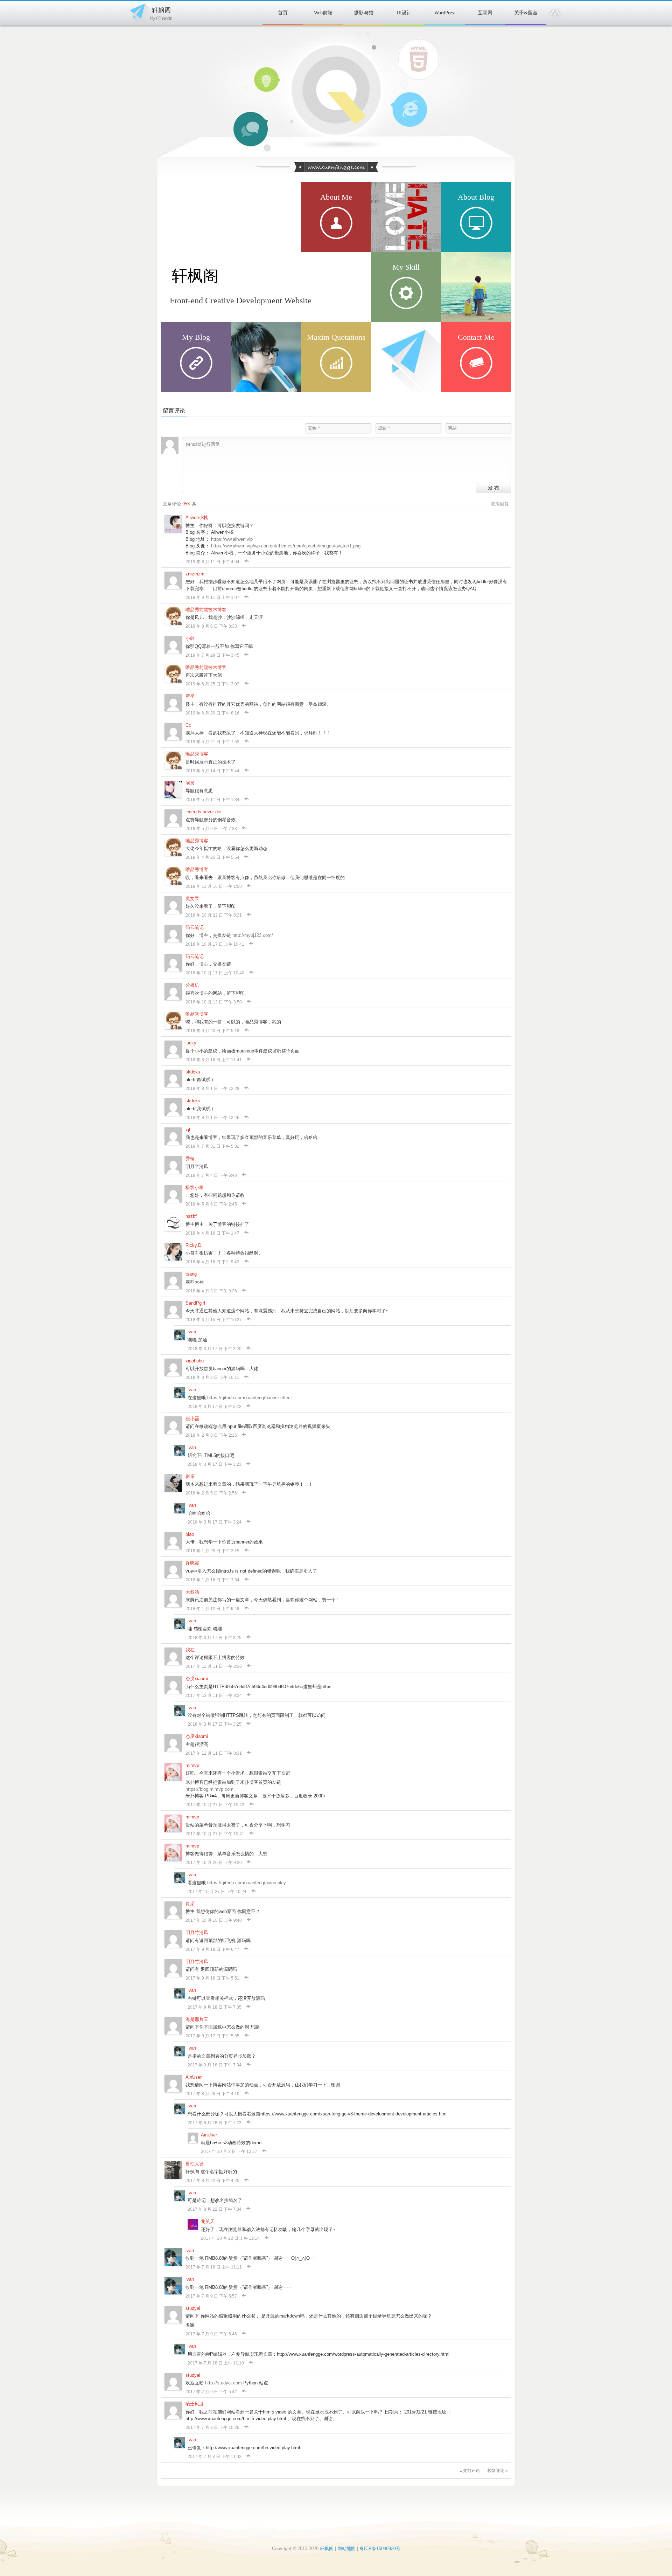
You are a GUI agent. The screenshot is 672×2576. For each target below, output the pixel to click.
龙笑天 (208, 2221)
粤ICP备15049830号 (380, 2549)
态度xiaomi (197, 1679)
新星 (190, 696)
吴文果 (192, 899)
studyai (193, 2308)
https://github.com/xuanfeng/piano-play (247, 1883)
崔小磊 (192, 1419)
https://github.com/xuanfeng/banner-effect (250, 1398)
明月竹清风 (197, 1932)
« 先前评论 (470, 2471)
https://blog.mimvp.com (209, 1789)
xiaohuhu (195, 1361)
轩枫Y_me (474, 356)
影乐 (190, 1476)
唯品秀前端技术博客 (206, 610)
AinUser (194, 2077)
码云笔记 (195, 927)
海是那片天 (197, 2019)
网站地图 (346, 2549)
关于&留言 (526, 13)
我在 (190, 1650)
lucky (191, 1043)
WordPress (445, 13)
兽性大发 (195, 2164)
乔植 (190, 1158)
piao (190, 1534)
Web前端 (323, 13)
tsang (191, 1274)
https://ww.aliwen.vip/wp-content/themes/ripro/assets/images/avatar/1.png (286, 546)
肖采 (190, 1904)
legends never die (203, 812)
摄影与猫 (364, 13)
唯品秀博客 (197, 754)
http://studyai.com (223, 2383)
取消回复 (500, 504)
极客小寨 (195, 1187)
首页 (283, 13)
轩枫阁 (150, 11)
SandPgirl (195, 1303)
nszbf (191, 1216)
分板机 (192, 985)
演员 (190, 783)
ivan (192, 1332)
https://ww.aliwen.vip (232, 539)
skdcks (193, 1072)
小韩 (190, 638)
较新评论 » (498, 2471)
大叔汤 (192, 1592)
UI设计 (404, 13)
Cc (188, 725)
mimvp (192, 1765)
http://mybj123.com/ (253, 935)
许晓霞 (192, 1563)
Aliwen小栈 (197, 517)
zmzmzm (195, 574)
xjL (188, 1130)
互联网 (485, 13)
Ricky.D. (194, 1245)
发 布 (493, 488)
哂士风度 (195, 2404)
